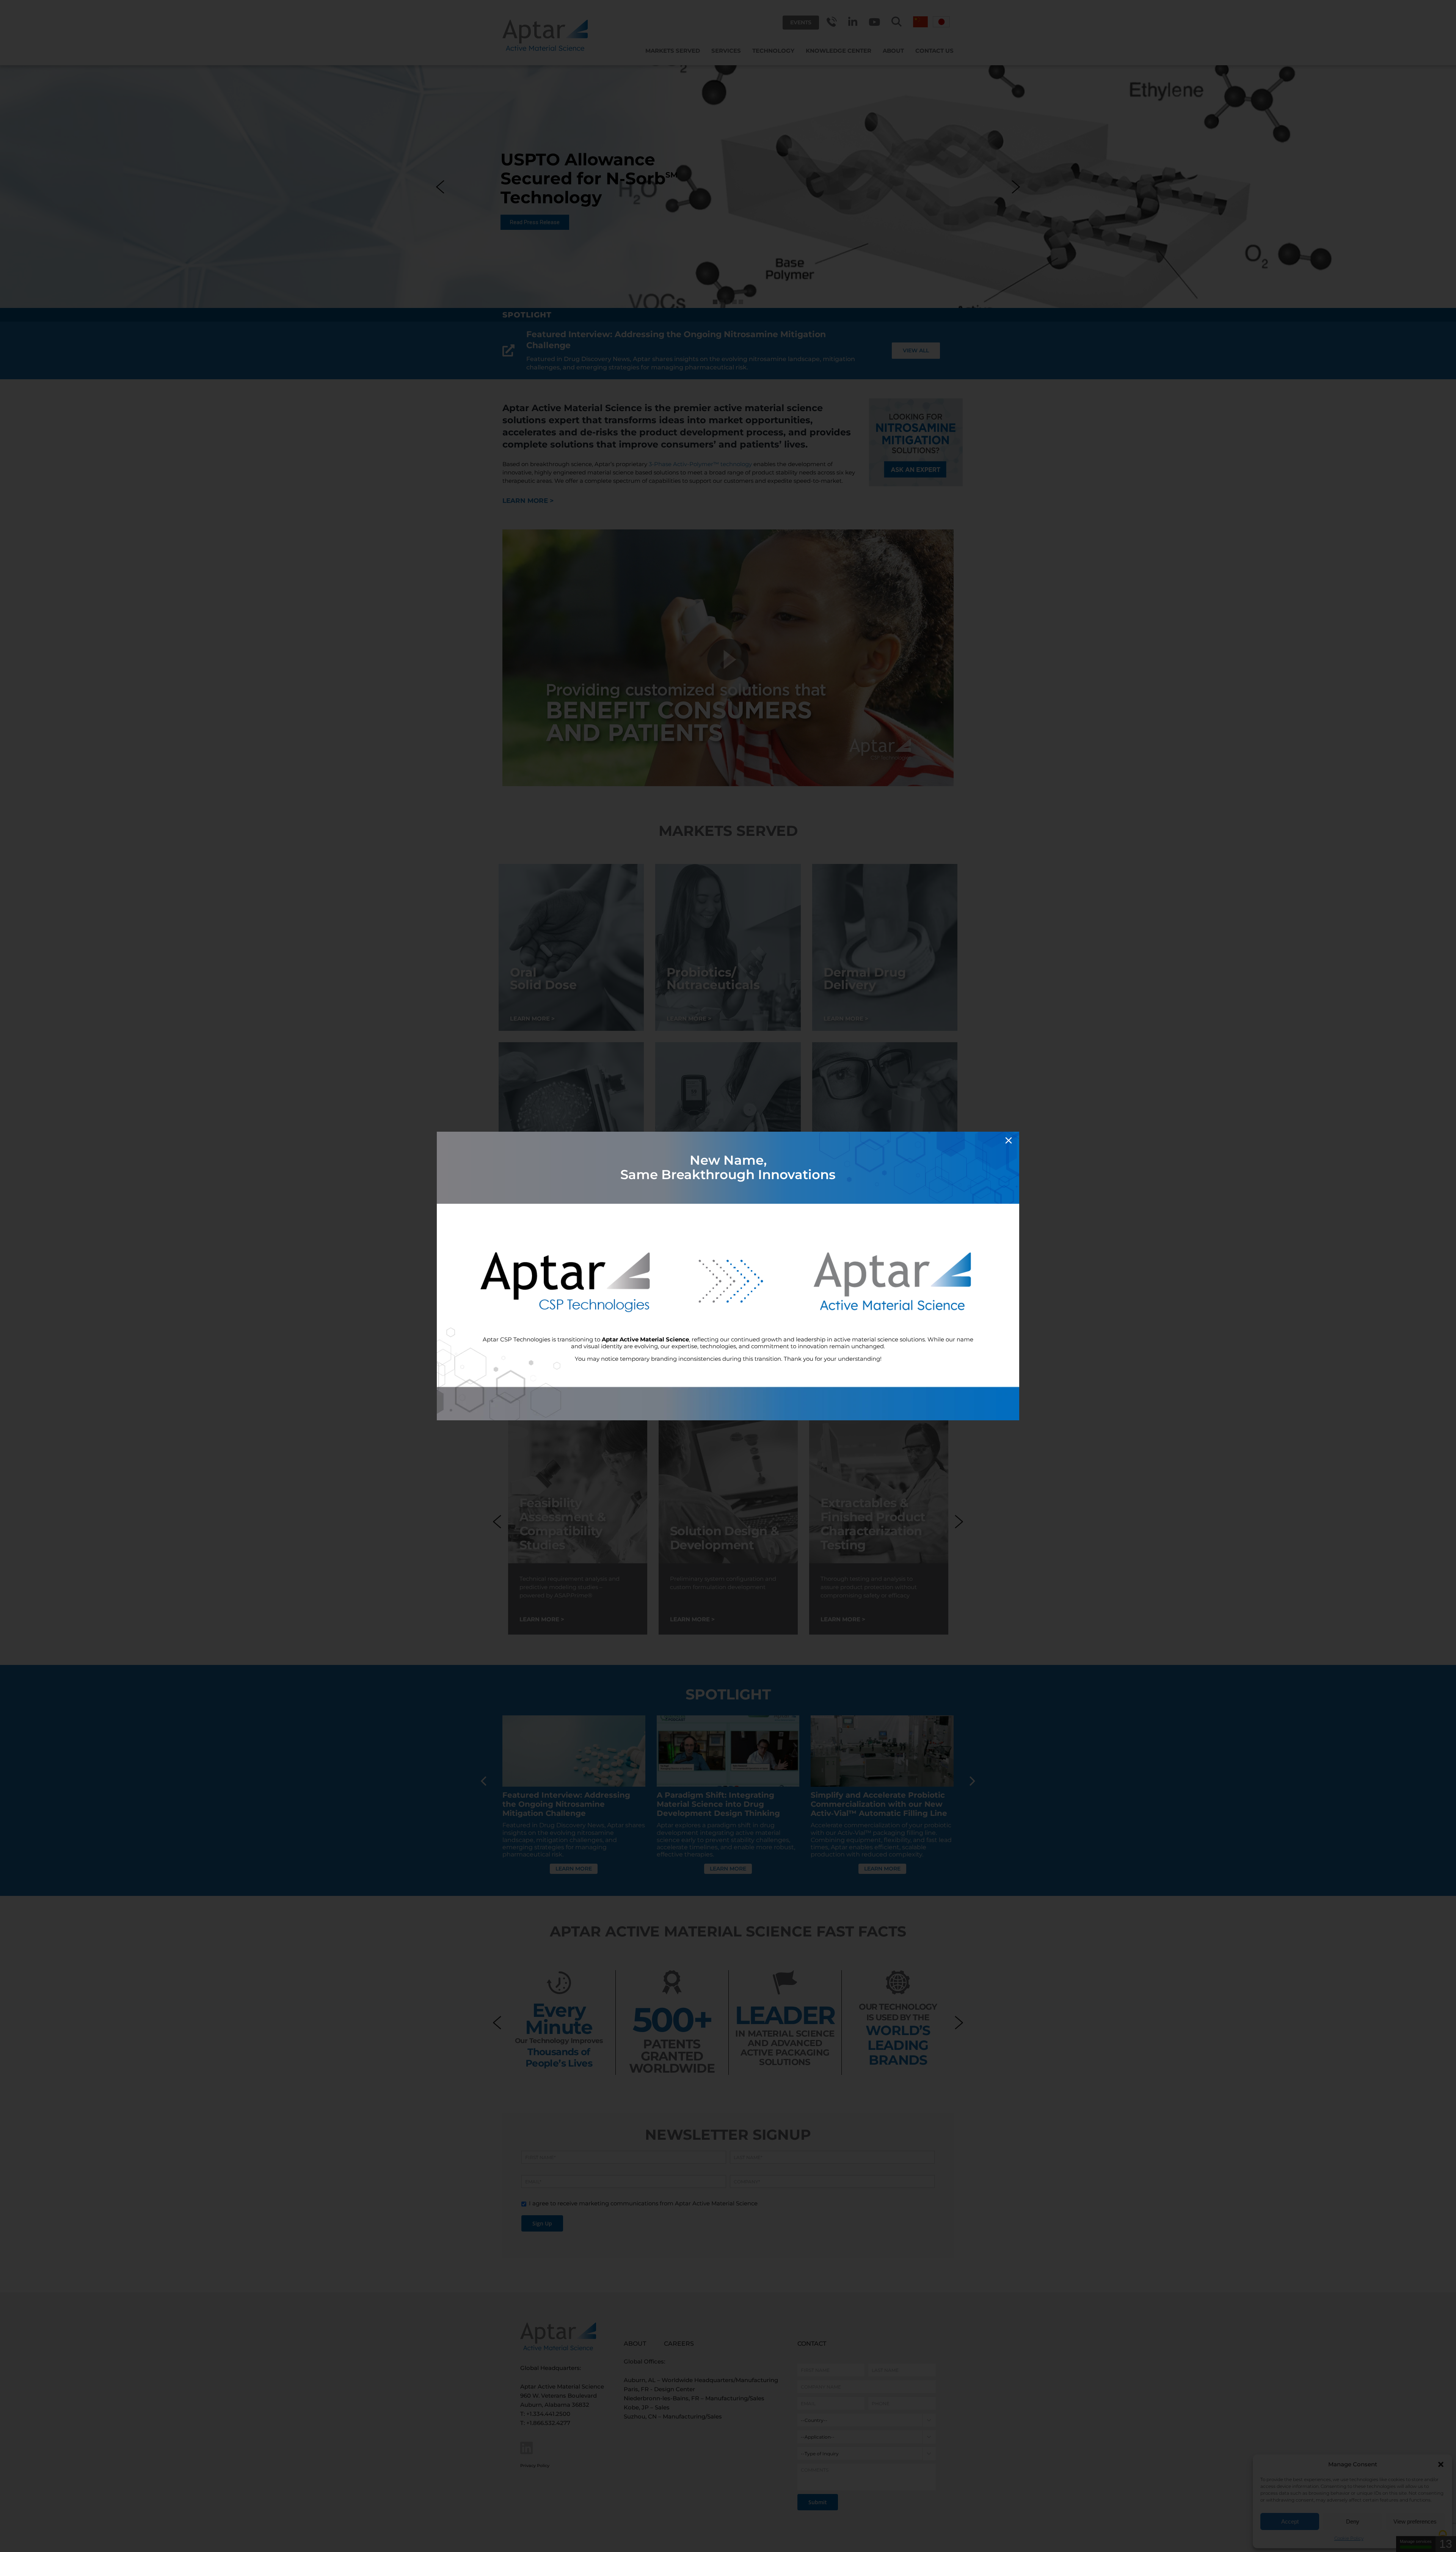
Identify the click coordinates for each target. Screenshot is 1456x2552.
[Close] (1009, 1140)
